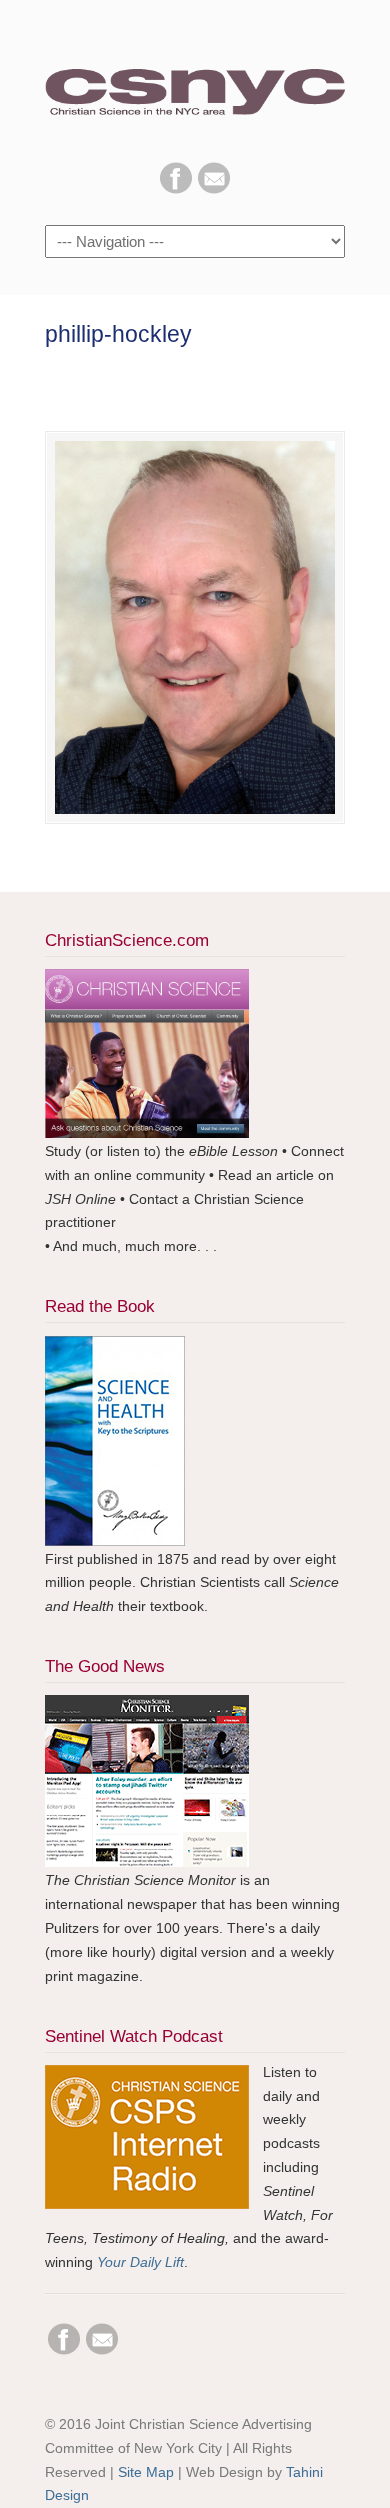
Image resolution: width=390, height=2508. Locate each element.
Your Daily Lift (140, 2262)
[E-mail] (214, 189)
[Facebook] (176, 189)
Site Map (146, 2472)
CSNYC (195, 81)
